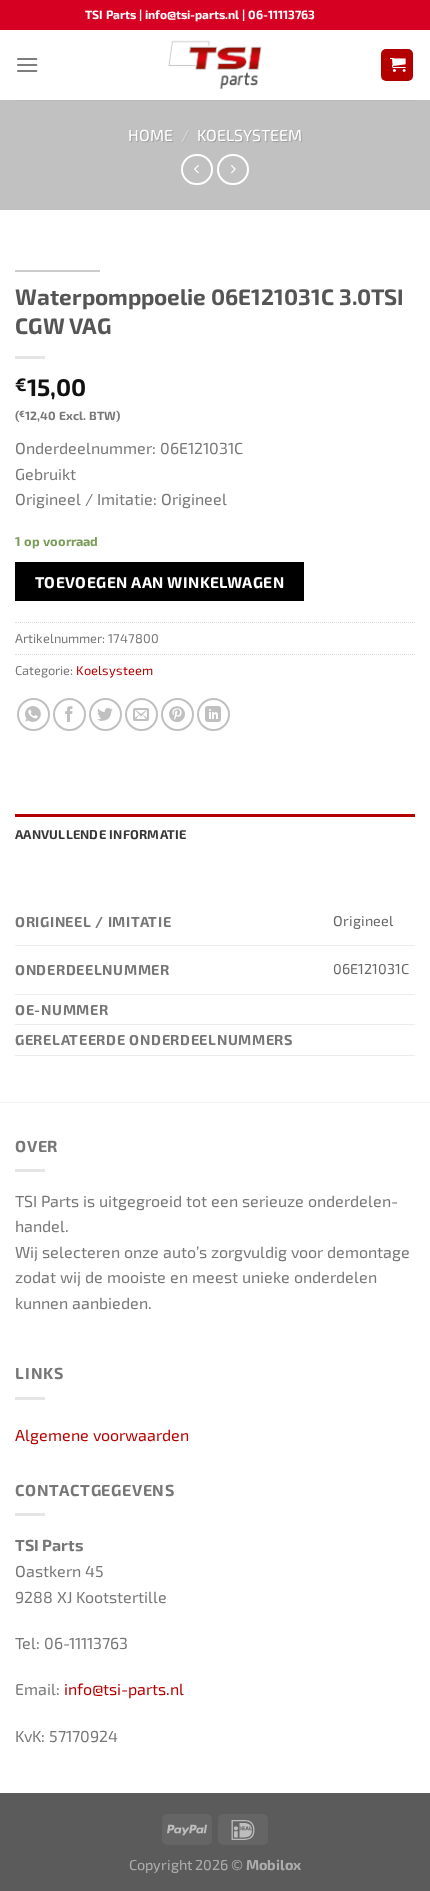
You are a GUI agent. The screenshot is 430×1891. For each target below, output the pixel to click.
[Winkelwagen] (397, 65)
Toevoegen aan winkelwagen (160, 581)
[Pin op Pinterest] (177, 714)
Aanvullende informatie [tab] (101, 834)
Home (150, 134)
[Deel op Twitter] (105, 714)
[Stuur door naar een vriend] (141, 714)
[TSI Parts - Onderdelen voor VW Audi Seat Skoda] (215, 65)
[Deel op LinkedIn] (213, 714)
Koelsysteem (249, 134)
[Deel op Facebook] (69, 714)
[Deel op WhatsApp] (33, 714)
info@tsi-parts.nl (124, 1688)
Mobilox (273, 1864)
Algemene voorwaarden (102, 1434)
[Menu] (27, 64)
